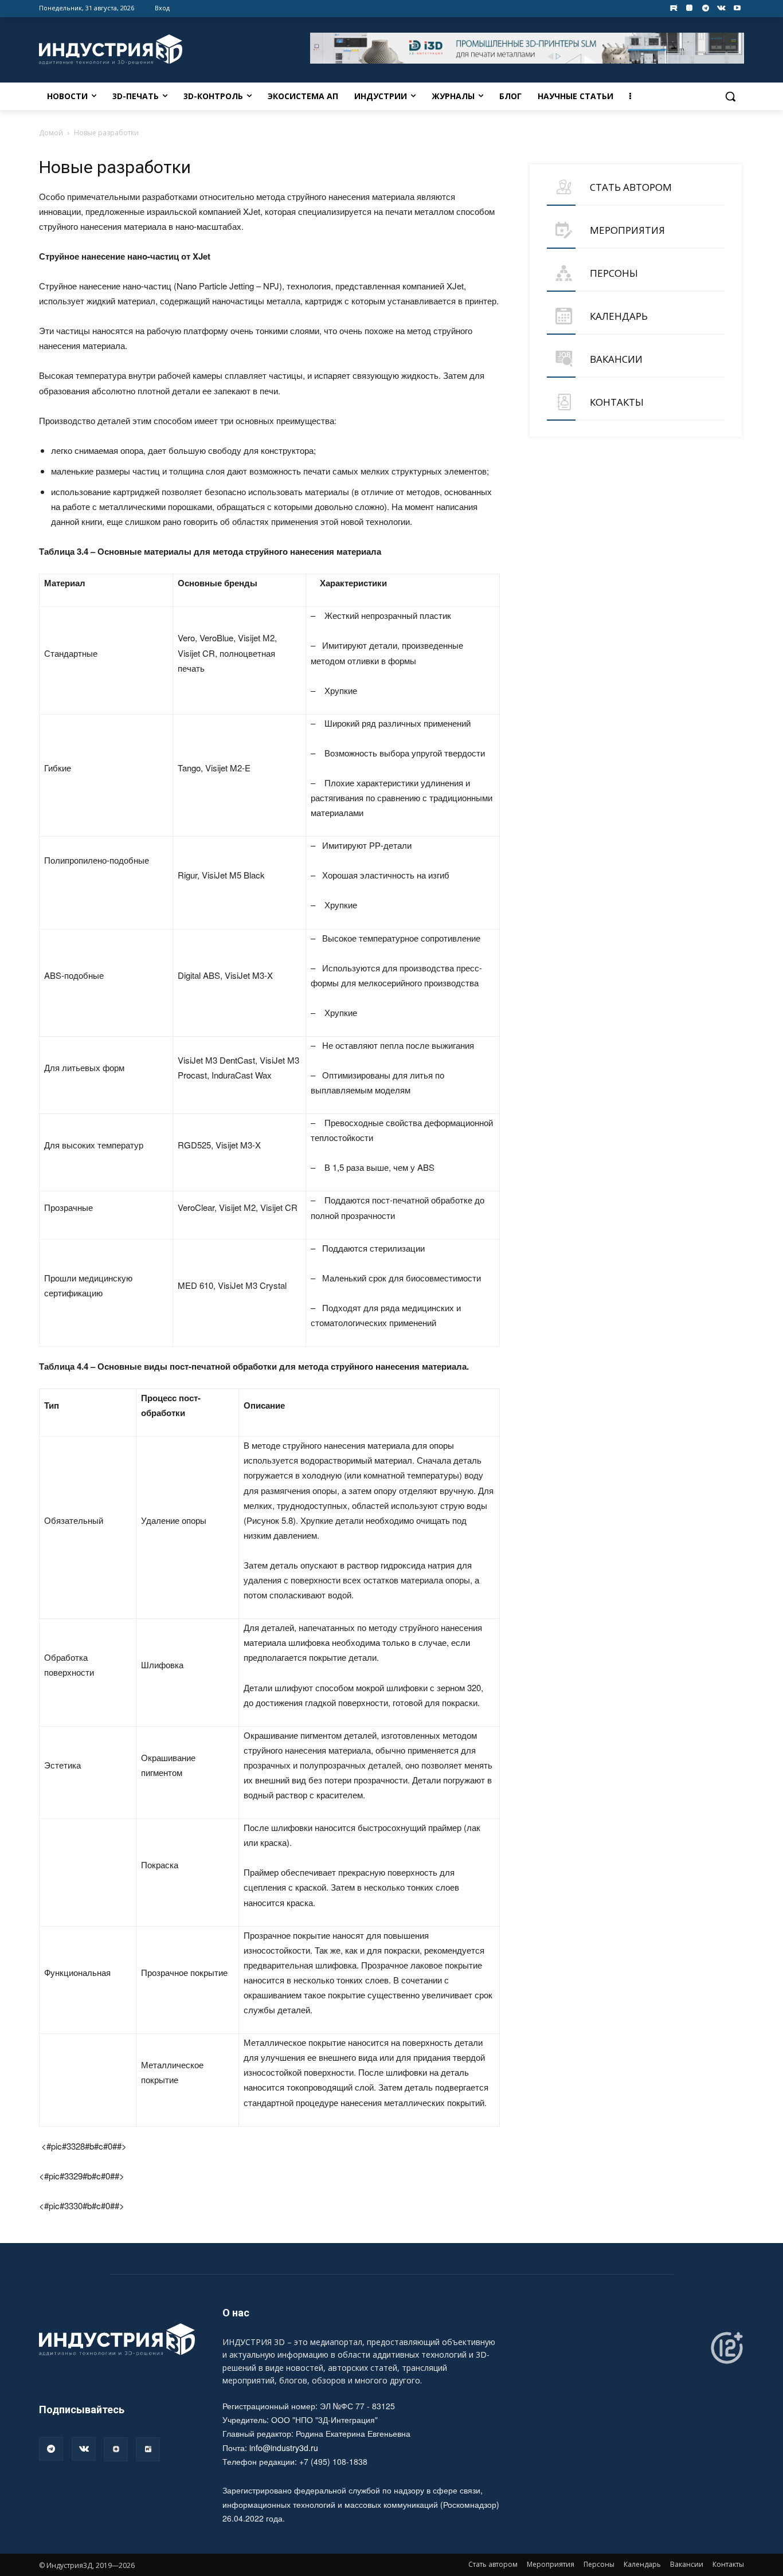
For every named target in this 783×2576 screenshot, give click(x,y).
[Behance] (674, 8)
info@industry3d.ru (284, 2448)
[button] (730, 96)
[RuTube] (148, 2449)
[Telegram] (705, 8)
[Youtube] (737, 8)
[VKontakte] (721, 8)
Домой (51, 133)
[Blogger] (690, 8)
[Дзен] (116, 2449)
